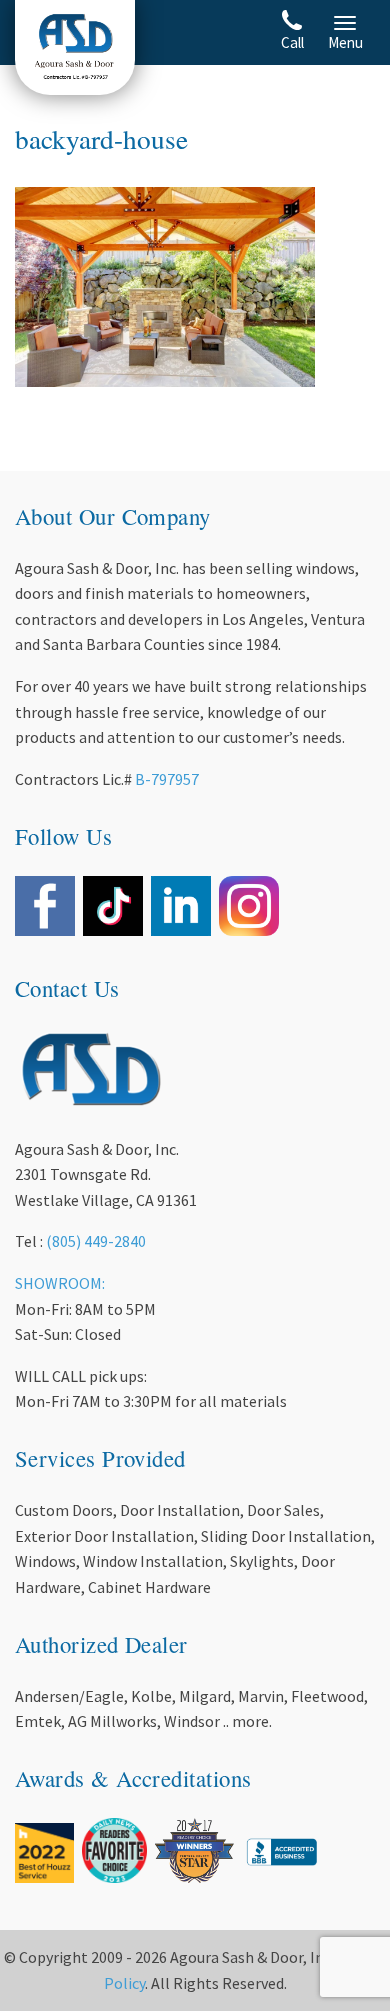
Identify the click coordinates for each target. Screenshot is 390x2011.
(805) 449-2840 (96, 1241)
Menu (345, 42)
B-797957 (167, 779)
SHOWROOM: (60, 1283)
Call (292, 42)
